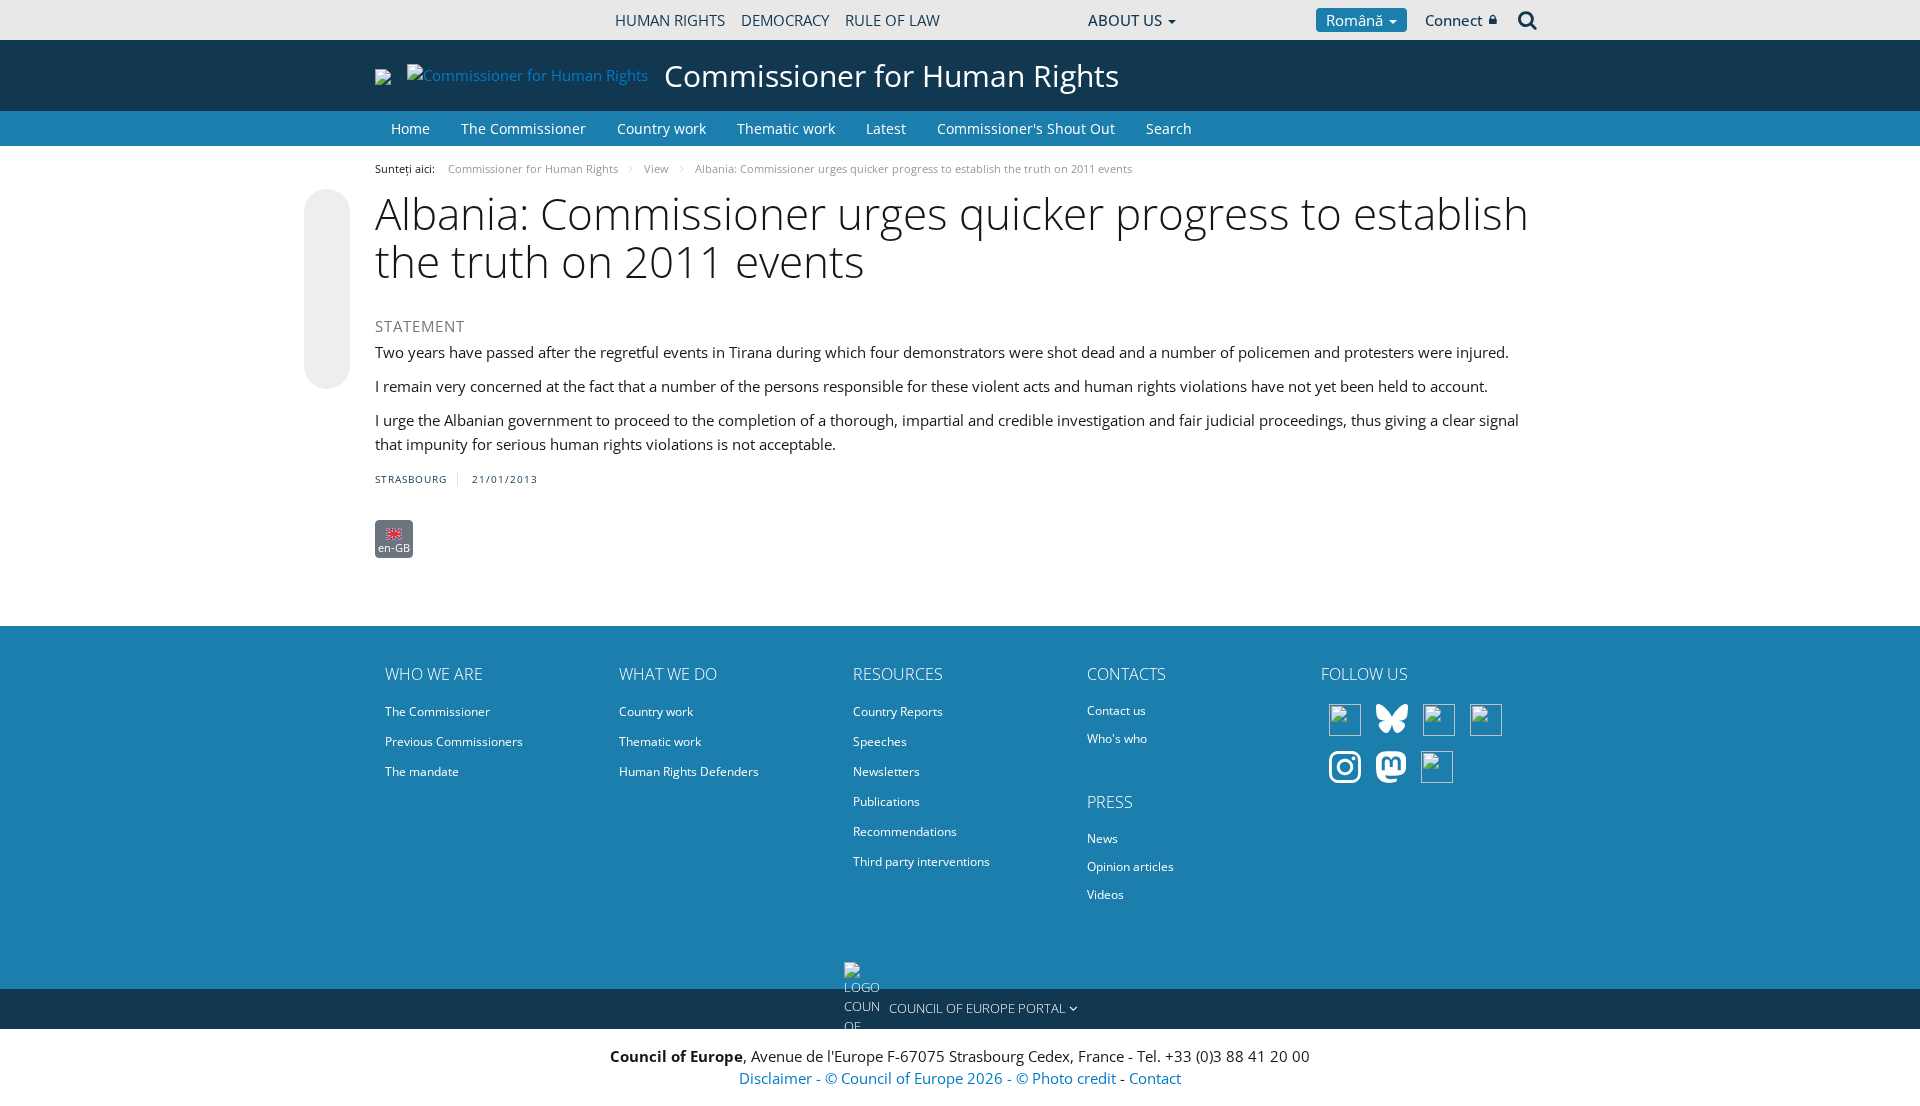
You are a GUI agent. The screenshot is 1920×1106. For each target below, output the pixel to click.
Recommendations (905, 831)
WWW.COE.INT (425, 20)
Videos (1105, 894)
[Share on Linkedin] (327, 328)
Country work (661, 128)
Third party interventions (921, 861)
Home (410, 128)
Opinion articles (1130, 866)
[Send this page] (327, 366)
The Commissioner (523, 128)
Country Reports (898, 711)
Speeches (880, 741)
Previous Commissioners (454, 741)
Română (1356, 20)
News (1102, 838)
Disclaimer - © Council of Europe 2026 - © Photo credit (929, 1078)
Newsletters (886, 771)
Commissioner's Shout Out (1026, 128)
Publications (886, 801)
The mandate (422, 771)
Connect (1454, 20)
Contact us (1116, 710)
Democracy (785, 20)
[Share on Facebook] (327, 290)
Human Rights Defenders (689, 771)
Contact (1155, 1078)
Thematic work (786, 128)
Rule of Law (892, 20)
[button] (960, 1009)
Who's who (1117, 738)
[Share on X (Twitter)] (327, 252)
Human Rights (670, 20)
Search (1169, 128)
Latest (886, 128)
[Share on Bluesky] (327, 214)
